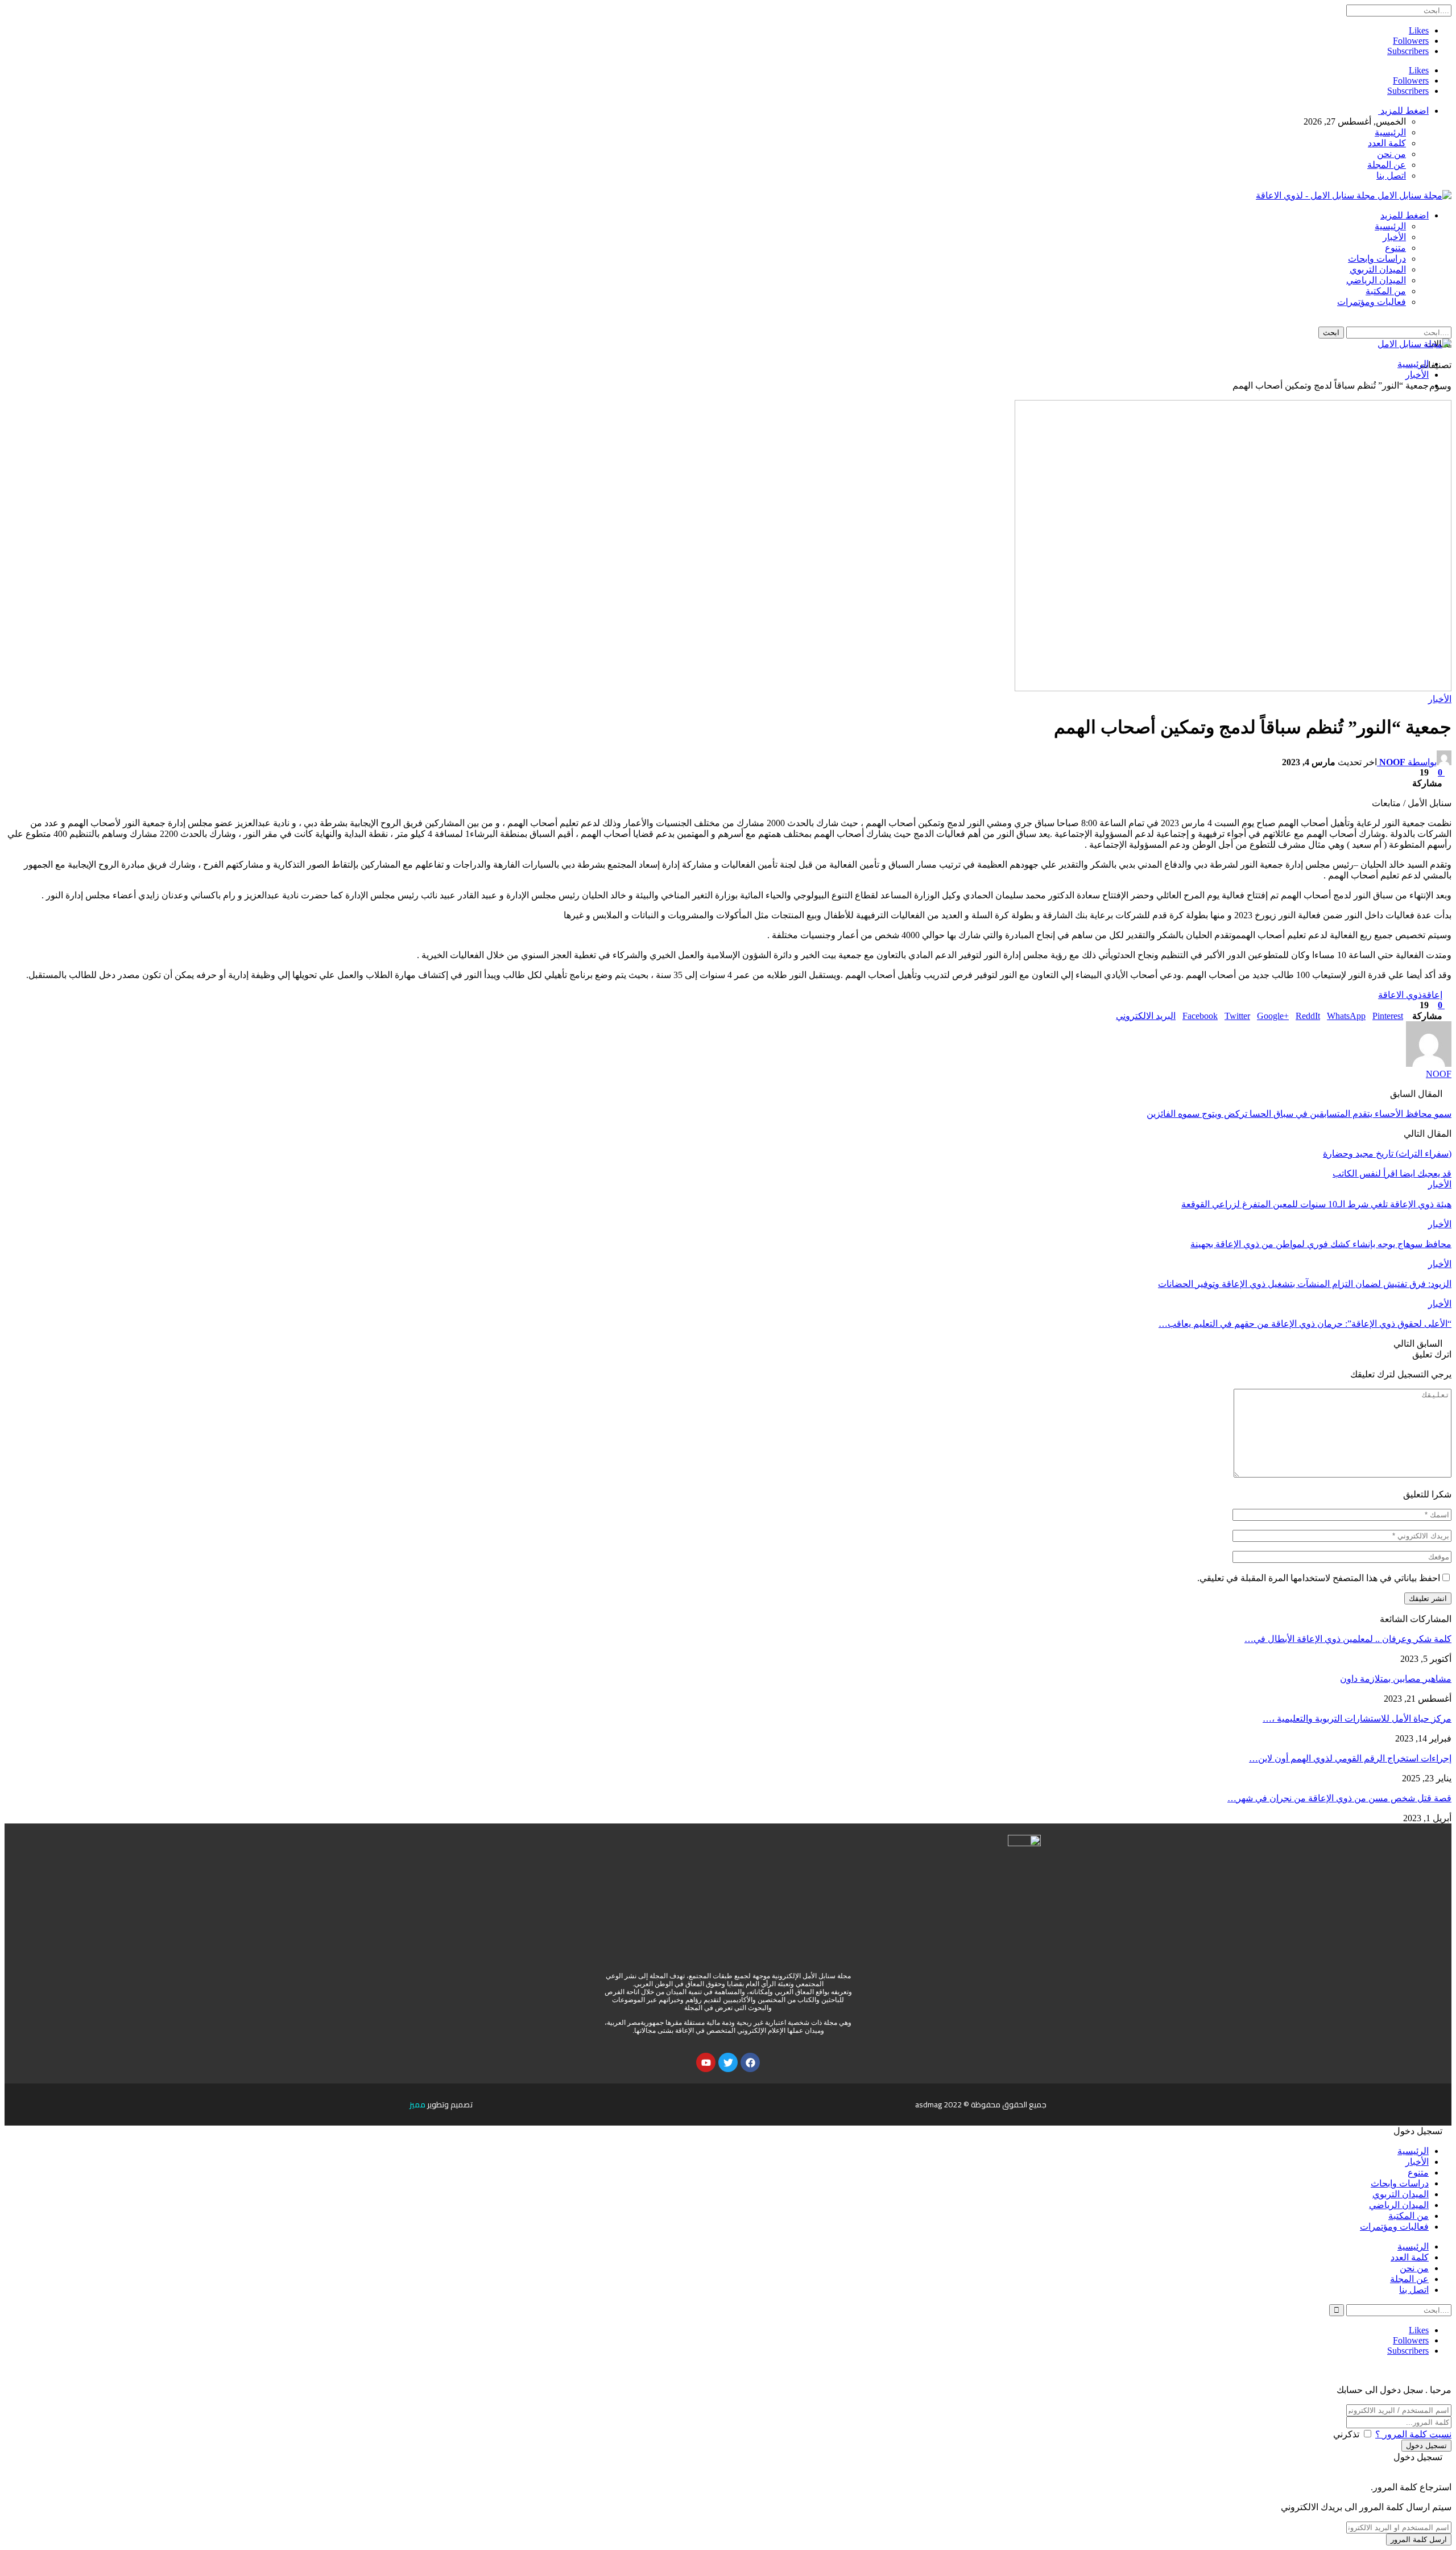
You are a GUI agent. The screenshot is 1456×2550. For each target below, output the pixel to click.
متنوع (1395, 248)
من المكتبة (1386, 291)
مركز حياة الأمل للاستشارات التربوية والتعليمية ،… (1357, 1718)
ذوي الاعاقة (1400, 995)
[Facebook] (750, 2062)
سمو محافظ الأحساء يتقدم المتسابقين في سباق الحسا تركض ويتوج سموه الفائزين (1299, 1114)
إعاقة (1432, 995)
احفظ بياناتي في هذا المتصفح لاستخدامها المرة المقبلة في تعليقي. (1319, 1578)
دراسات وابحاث (1377, 259)
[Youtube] (706, 2062)
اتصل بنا (1391, 176)
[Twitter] (728, 2062)
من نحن (1391, 154)
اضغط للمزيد (1403, 111)
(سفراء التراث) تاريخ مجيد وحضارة (1387, 1154)
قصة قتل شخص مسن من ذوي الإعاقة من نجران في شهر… (1339, 1798)
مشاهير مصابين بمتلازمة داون (1396, 1679)
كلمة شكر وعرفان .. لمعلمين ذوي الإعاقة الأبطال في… (1348, 1639)
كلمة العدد (1387, 143)
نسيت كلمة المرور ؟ (1413, 2434)
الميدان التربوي (1378, 269)
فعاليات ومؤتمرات (1372, 302)
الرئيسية (1390, 132)
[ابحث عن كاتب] (1429, 1064)
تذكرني (1346, 2434)
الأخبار (1394, 237)
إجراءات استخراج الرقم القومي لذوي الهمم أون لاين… (1350, 1758)
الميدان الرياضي (1376, 280)
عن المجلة (1387, 165)
